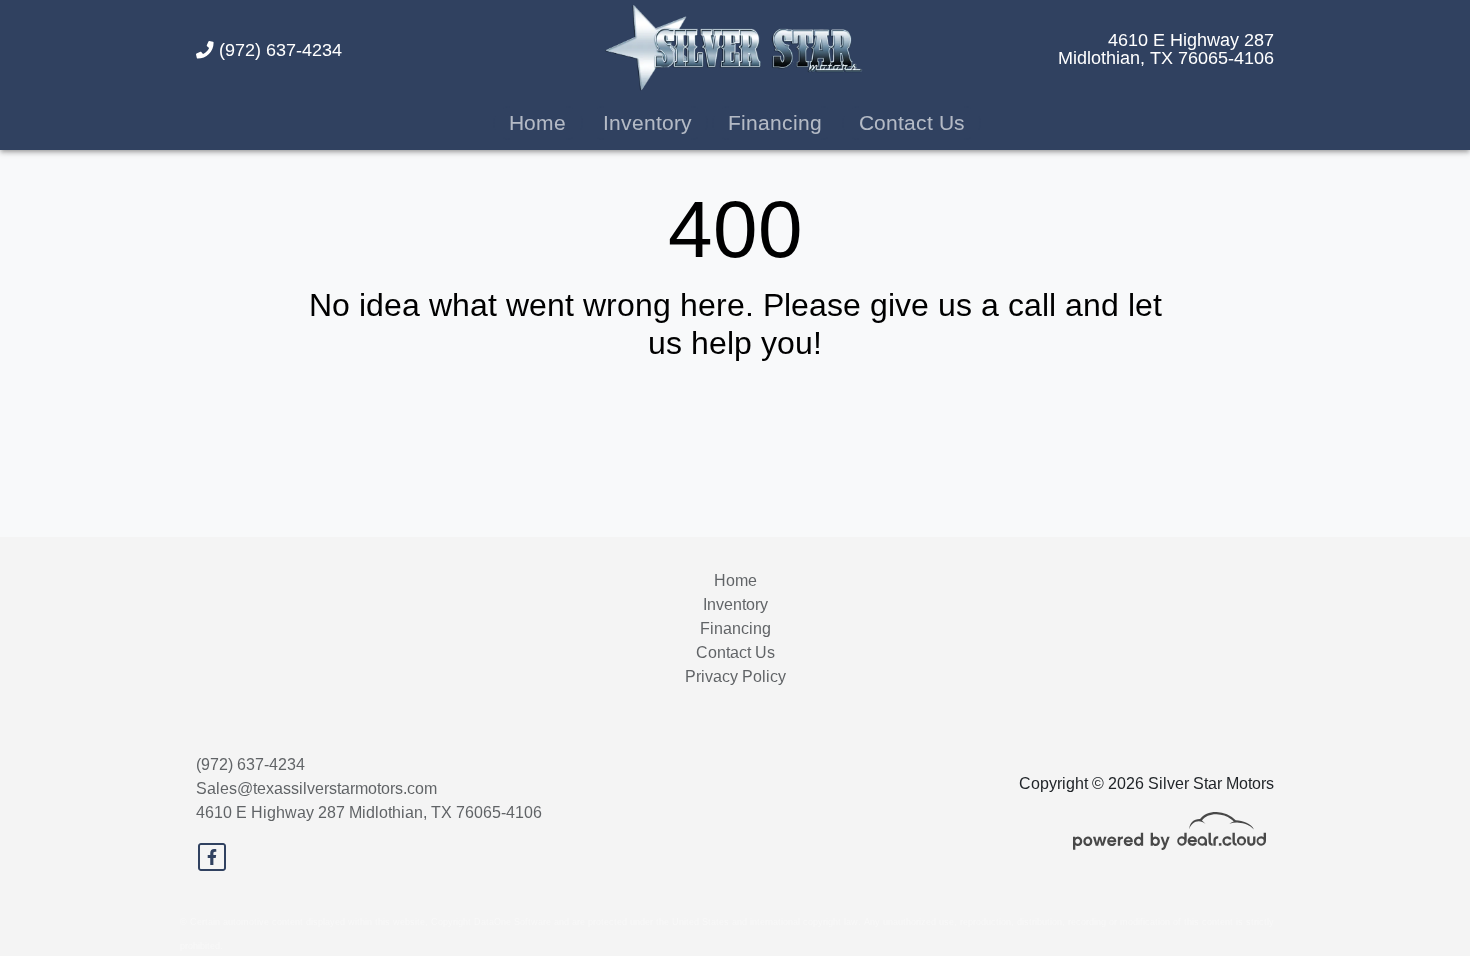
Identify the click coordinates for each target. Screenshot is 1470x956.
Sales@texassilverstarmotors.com (316, 788)
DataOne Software (512, 922)
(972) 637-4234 (278, 50)
